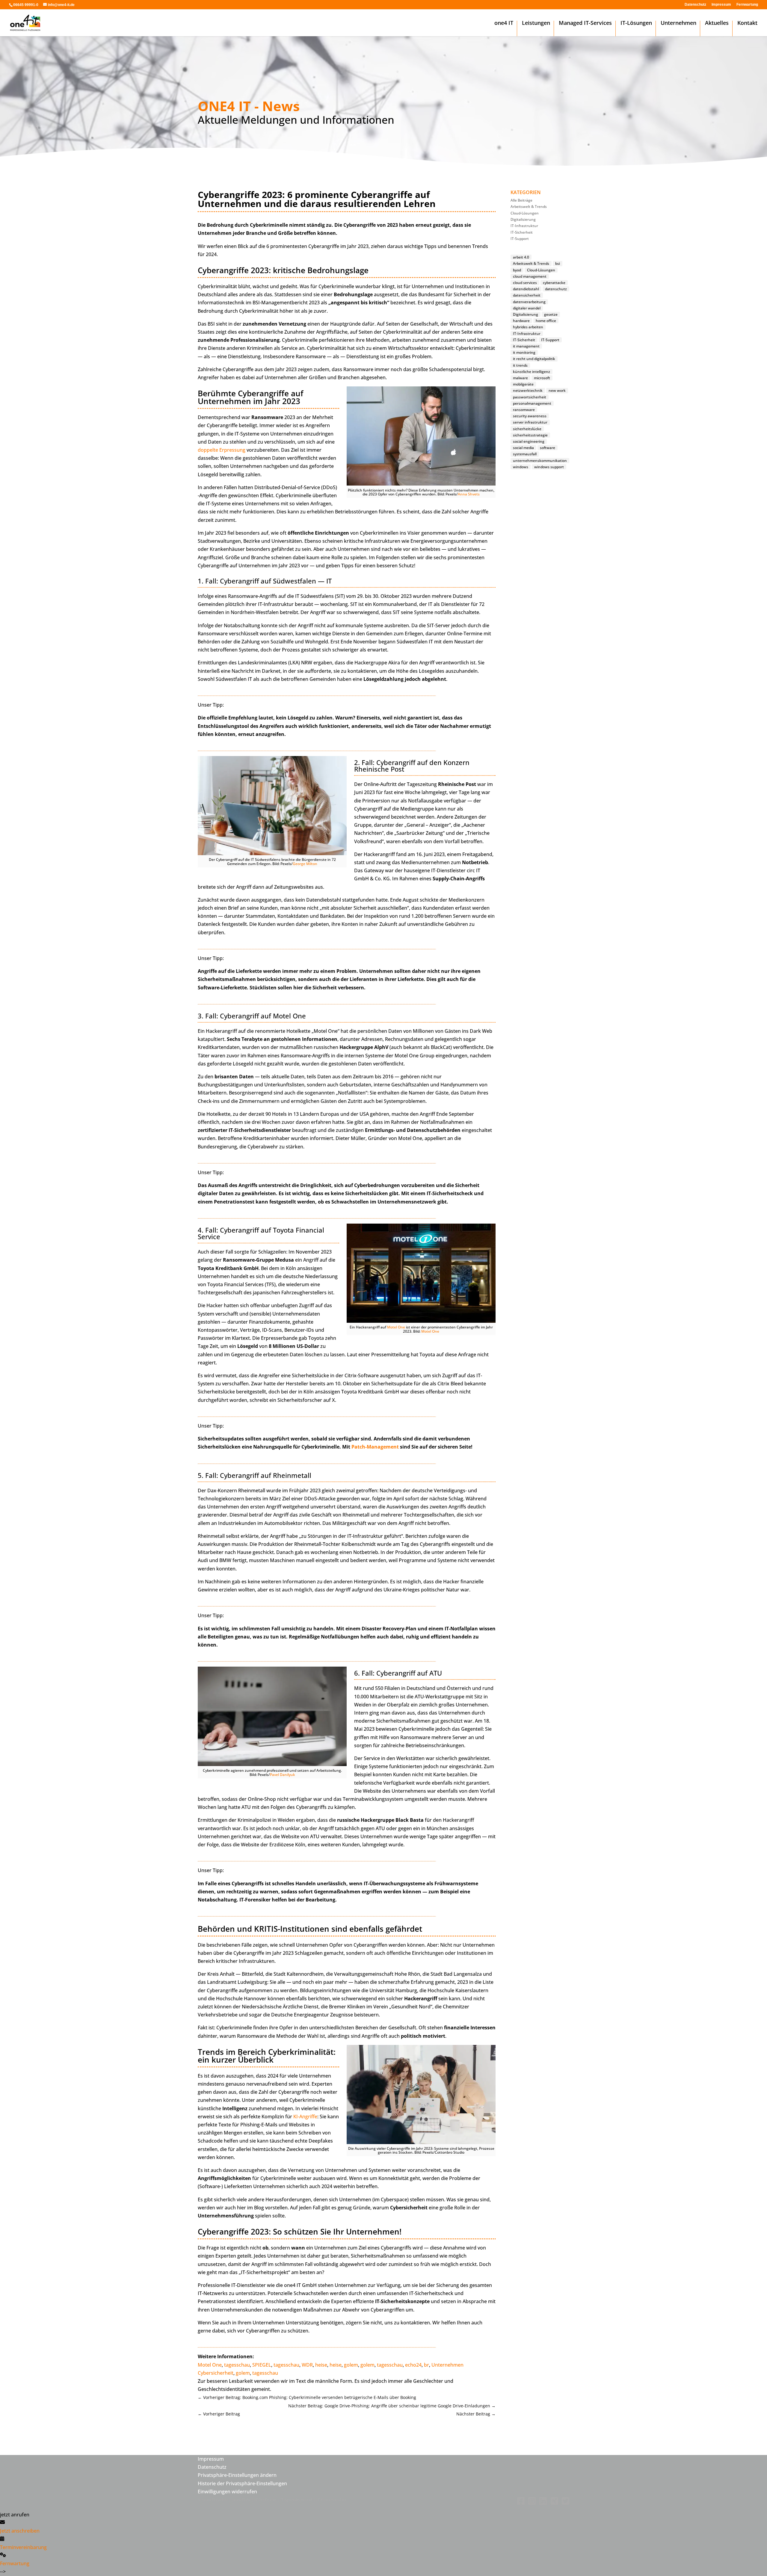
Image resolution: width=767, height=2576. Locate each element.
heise (321, 2365)
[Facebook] (520, 2504)
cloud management (530, 276)
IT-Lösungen (636, 24)
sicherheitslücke (527, 429)
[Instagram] (531, 2504)
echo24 (413, 2365)
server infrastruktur (530, 422)
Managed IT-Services (585, 24)
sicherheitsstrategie (530, 435)
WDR (307, 2365)
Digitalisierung (523, 219)
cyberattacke (554, 283)
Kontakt (747, 24)
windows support (549, 467)
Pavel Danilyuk (283, 1775)
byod (517, 270)
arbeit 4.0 (521, 257)
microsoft (542, 378)
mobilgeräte (523, 384)
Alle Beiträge (521, 200)
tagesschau (237, 2365)
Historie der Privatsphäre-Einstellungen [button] (242, 2483)
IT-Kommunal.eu (331, 2500)
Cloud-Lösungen (525, 213)
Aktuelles (717, 24)
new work (557, 390)
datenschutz (556, 289)
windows (521, 467)
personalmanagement (532, 403)
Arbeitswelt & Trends (529, 207)
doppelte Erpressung (222, 450)
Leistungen (536, 24)
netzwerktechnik (528, 390)
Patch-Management (375, 1447)
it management (526, 346)
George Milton (305, 864)
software (548, 448)
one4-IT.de (241, 2500)
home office (546, 321)
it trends (520, 365)
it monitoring (524, 352)
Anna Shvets (469, 494)
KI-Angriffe (305, 2117)
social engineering (529, 441)
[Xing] (553, 2504)
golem (351, 2365)
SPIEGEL (262, 2365)
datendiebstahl (526, 289)
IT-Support (520, 239)
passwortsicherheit (530, 397)
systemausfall (525, 454)
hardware (521, 321)
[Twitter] (564, 2504)
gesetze (551, 314)
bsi (558, 263)
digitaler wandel (527, 308)
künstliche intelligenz (532, 372)
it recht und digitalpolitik (534, 359)
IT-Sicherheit (522, 232)
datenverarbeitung (529, 302)
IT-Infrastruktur (524, 226)
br (426, 2365)
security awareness (530, 416)
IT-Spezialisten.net (296, 2500)
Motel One (396, 1327)
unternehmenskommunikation (540, 461)
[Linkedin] (542, 2504)
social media (523, 448)
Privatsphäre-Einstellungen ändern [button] (237, 2475)
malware (520, 378)
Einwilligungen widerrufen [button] (227, 2492)
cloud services (525, 283)
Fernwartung (747, 5)
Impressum (721, 5)
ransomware (524, 410)
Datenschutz (695, 5)
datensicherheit (527, 295)
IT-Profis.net (265, 2500)
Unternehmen (678, 24)
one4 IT (504, 24)
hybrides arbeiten (528, 327)
